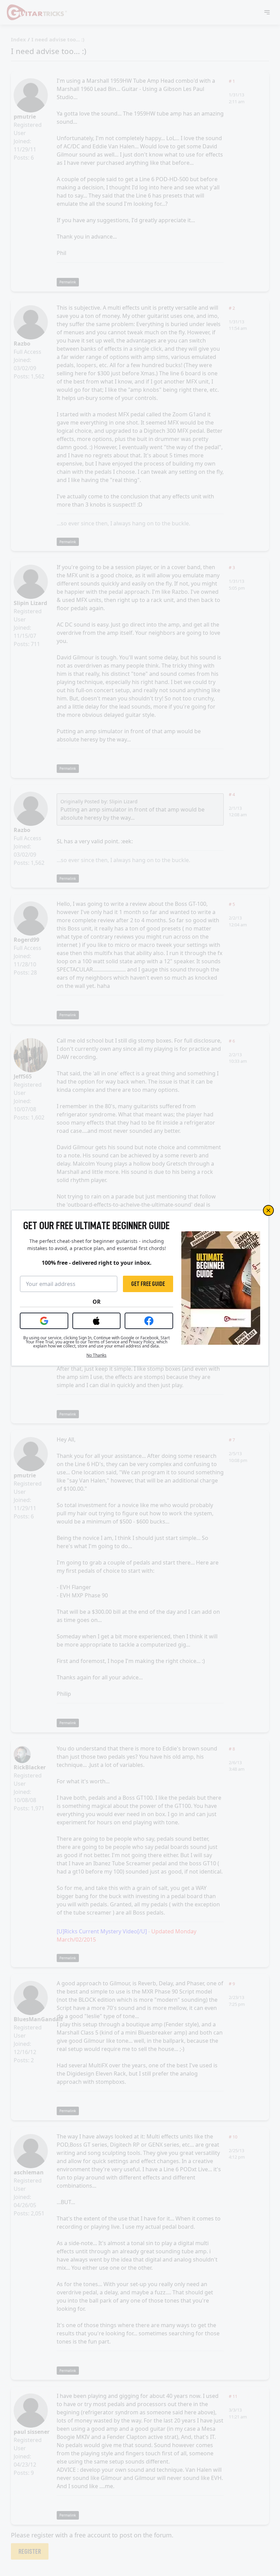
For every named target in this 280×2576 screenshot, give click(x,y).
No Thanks (96, 1355)
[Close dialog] (268, 1210)
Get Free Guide (148, 1284)
